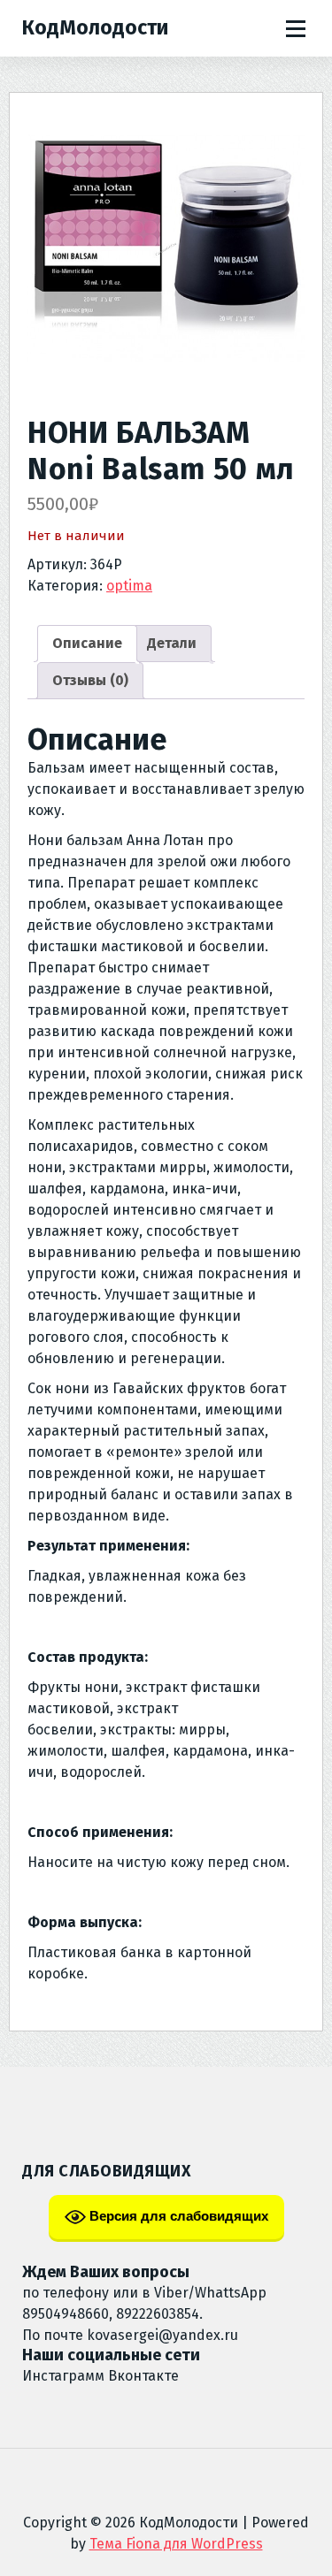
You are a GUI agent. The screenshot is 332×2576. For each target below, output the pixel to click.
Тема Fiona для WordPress (176, 2544)
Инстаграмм (63, 2376)
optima (129, 586)
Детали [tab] (172, 643)
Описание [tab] (87, 643)
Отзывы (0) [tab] (90, 680)
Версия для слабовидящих (177, 2216)
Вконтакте (143, 2376)
